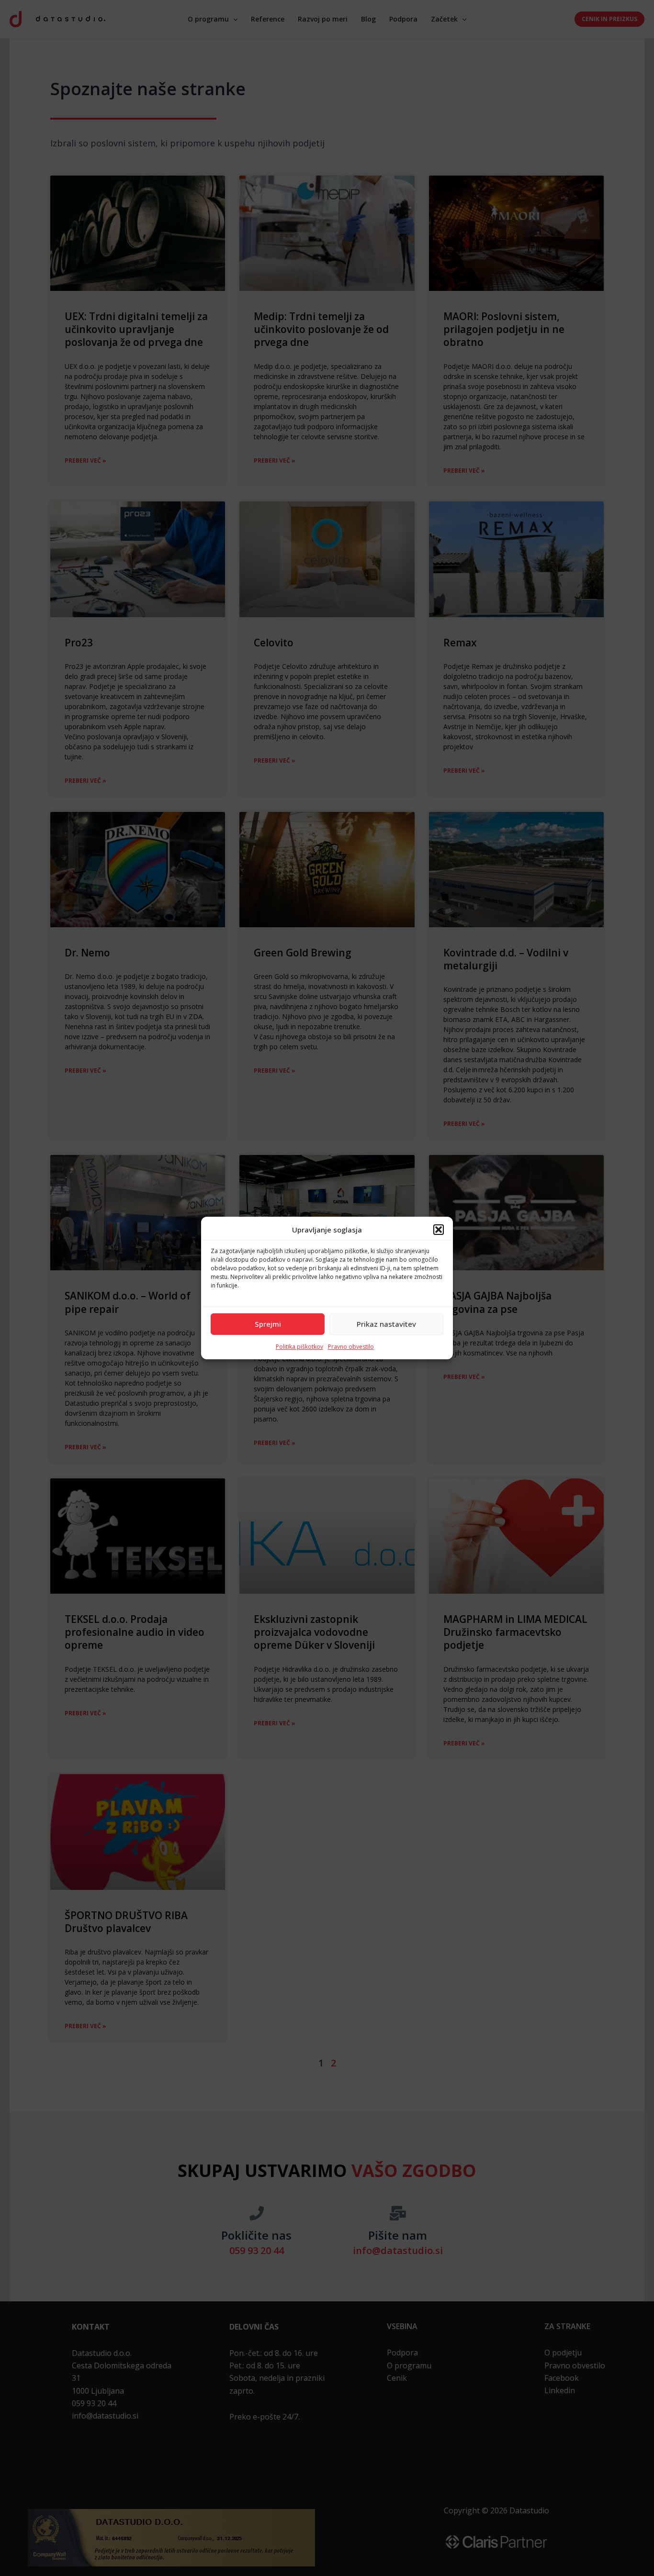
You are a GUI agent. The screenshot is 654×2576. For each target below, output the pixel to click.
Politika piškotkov (299, 1347)
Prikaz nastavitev (386, 1324)
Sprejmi (268, 1324)
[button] (439, 1230)
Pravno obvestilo (351, 1347)
